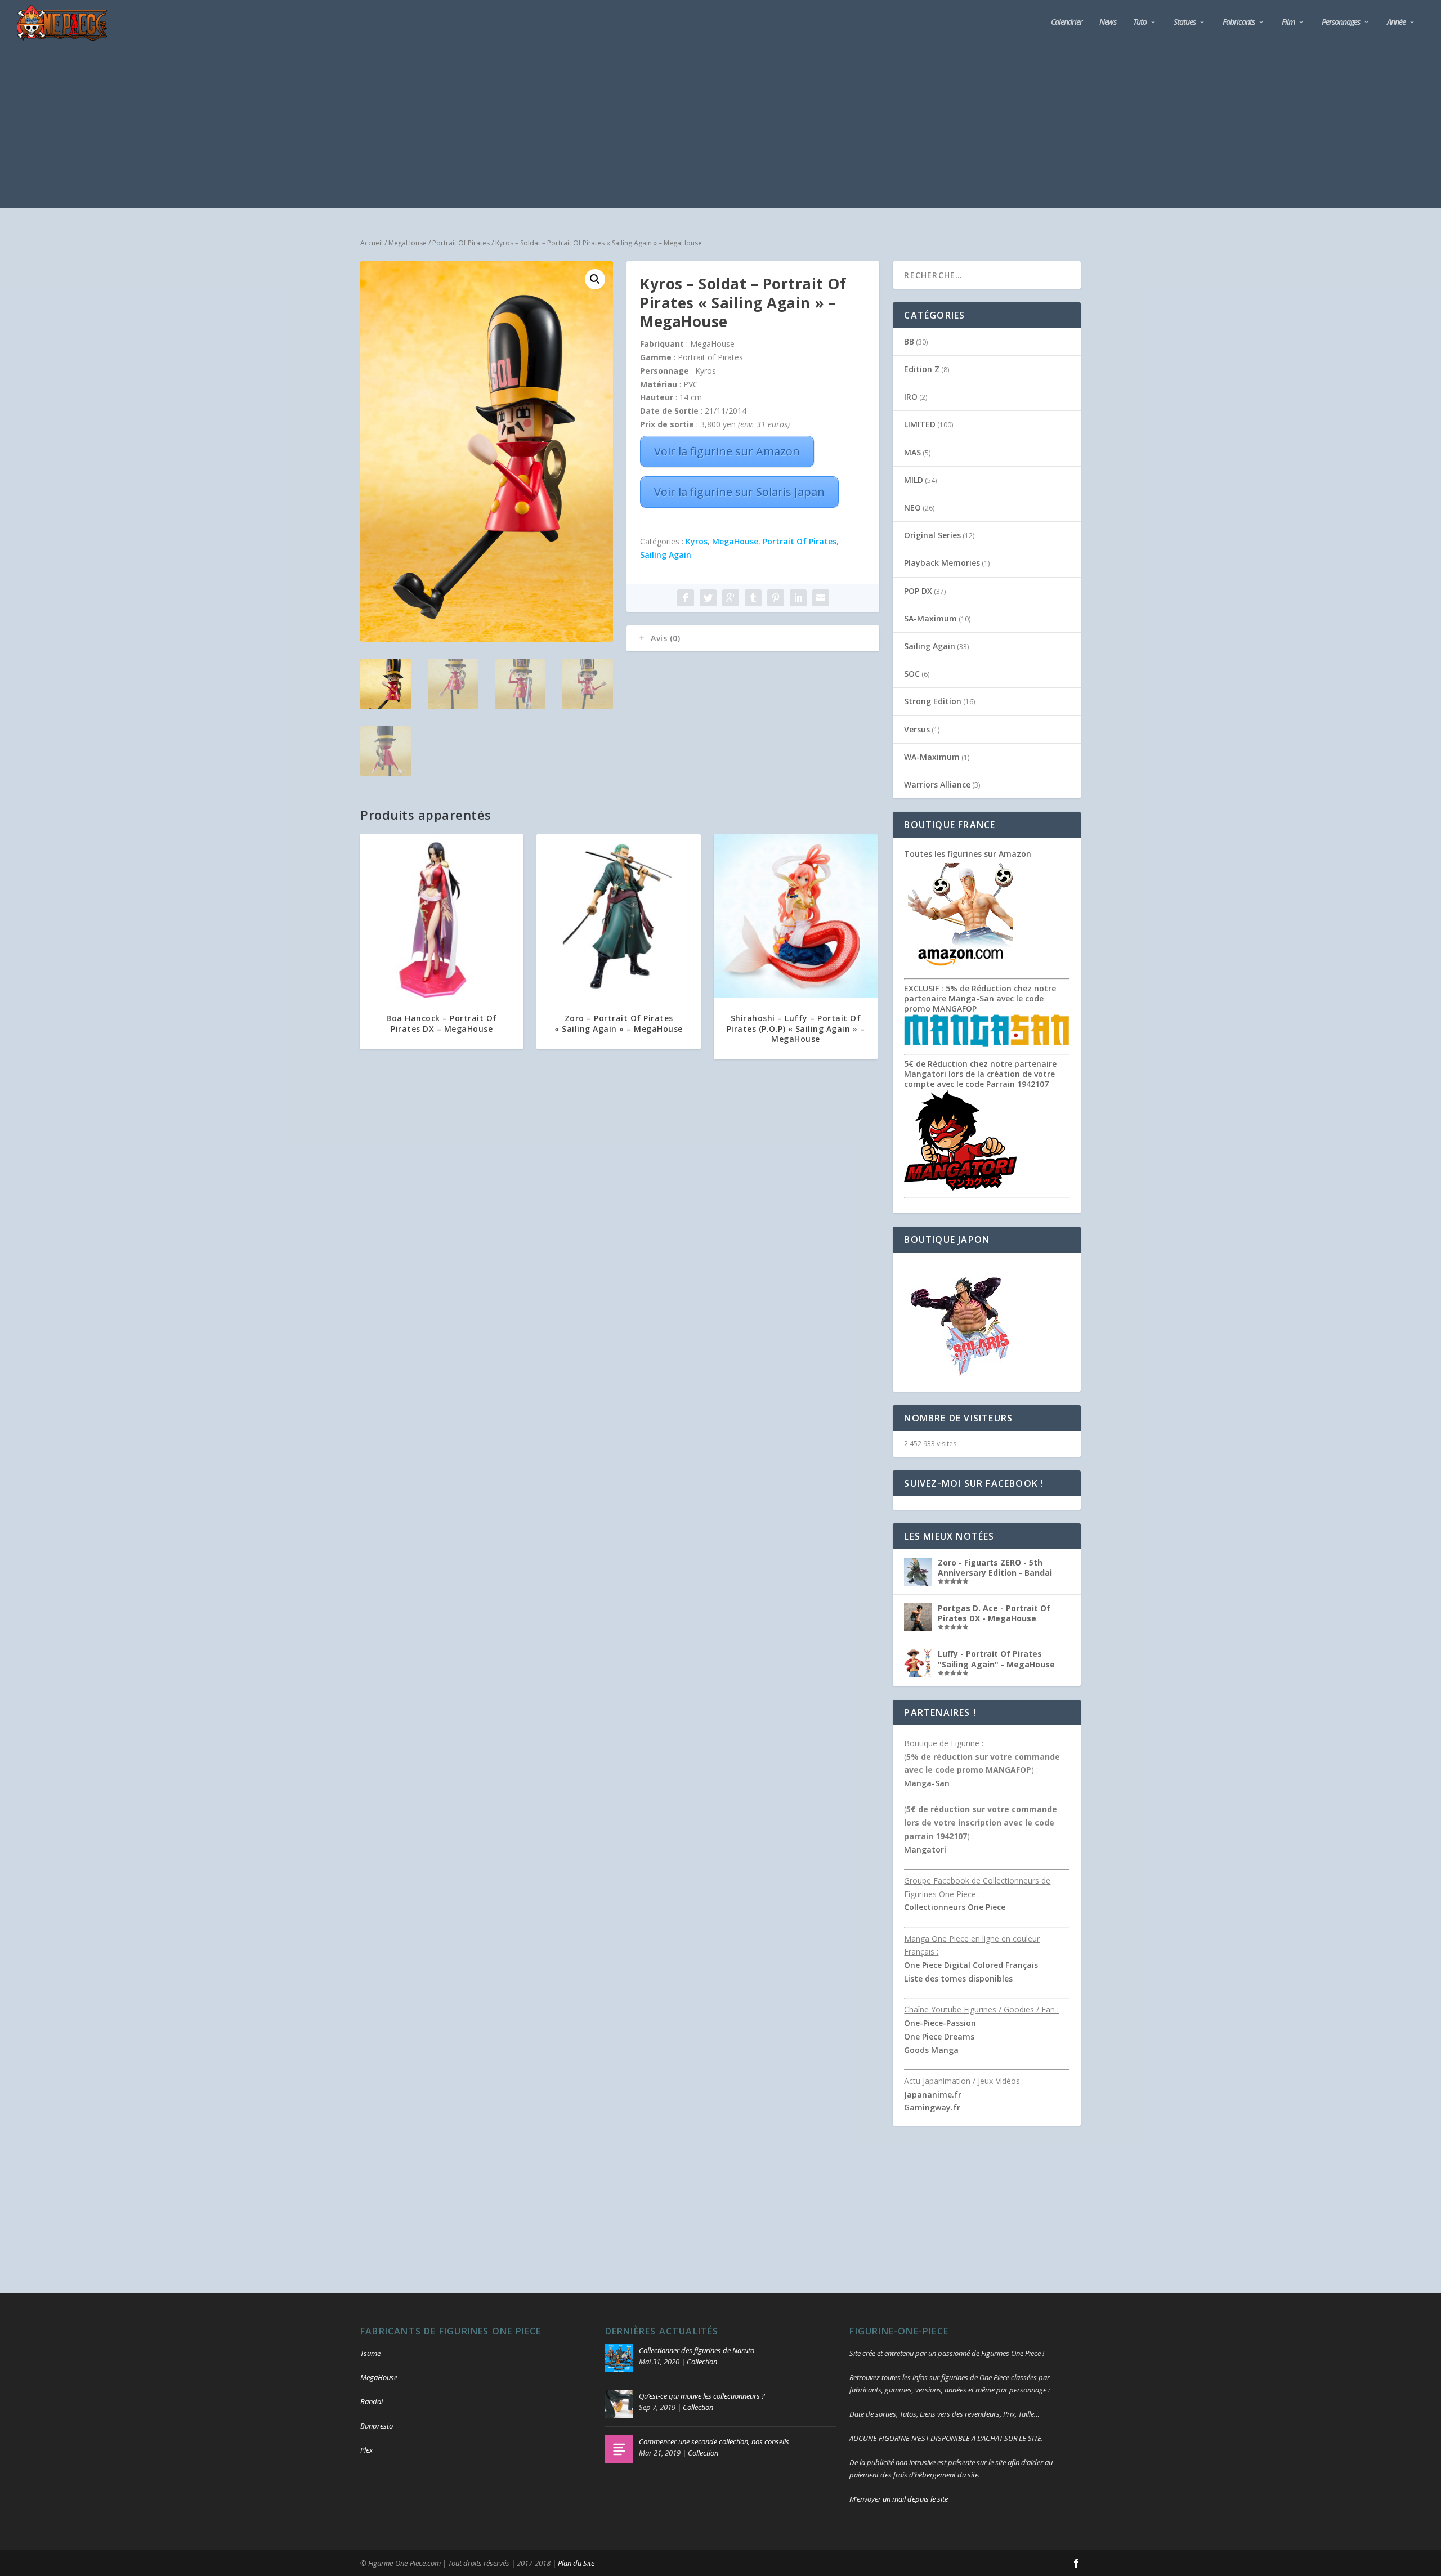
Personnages (1341, 22)
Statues (1185, 22)
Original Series (932, 535)
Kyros (697, 541)
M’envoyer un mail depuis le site (899, 2499)
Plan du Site (576, 2563)
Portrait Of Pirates (461, 243)
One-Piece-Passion (940, 2023)
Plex (366, 2450)
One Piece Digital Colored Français (971, 1965)
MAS (912, 452)
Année (1396, 22)
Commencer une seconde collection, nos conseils (714, 2441)
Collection (702, 2362)
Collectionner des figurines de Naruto (697, 2350)
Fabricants (1239, 22)
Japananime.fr (933, 2094)
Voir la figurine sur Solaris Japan (739, 492)
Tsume (370, 2353)
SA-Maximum (930, 618)
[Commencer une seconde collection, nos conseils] (619, 2449)
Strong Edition (933, 701)
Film (1288, 22)
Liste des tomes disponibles (958, 1978)
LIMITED (920, 424)
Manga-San (927, 1783)
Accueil (372, 243)
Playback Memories (942, 563)
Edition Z (922, 369)
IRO (911, 397)
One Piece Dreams (939, 2036)
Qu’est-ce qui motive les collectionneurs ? (702, 2396)
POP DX (918, 591)
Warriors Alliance (937, 784)
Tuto (1140, 22)
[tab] (753, 638)
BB (909, 341)
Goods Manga (931, 2050)
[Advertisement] (720, 129)
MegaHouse (408, 243)
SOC (912, 674)
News (1108, 22)
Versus (917, 729)
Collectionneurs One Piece (955, 1907)
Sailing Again (666, 555)
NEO (912, 507)
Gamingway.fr (932, 2107)
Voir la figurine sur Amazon (727, 451)
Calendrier (1067, 22)
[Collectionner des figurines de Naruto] (619, 2358)
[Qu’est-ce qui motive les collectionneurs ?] (619, 2404)
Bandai (372, 2401)
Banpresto (377, 2426)
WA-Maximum (932, 757)
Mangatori (925, 1850)
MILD (914, 480)
